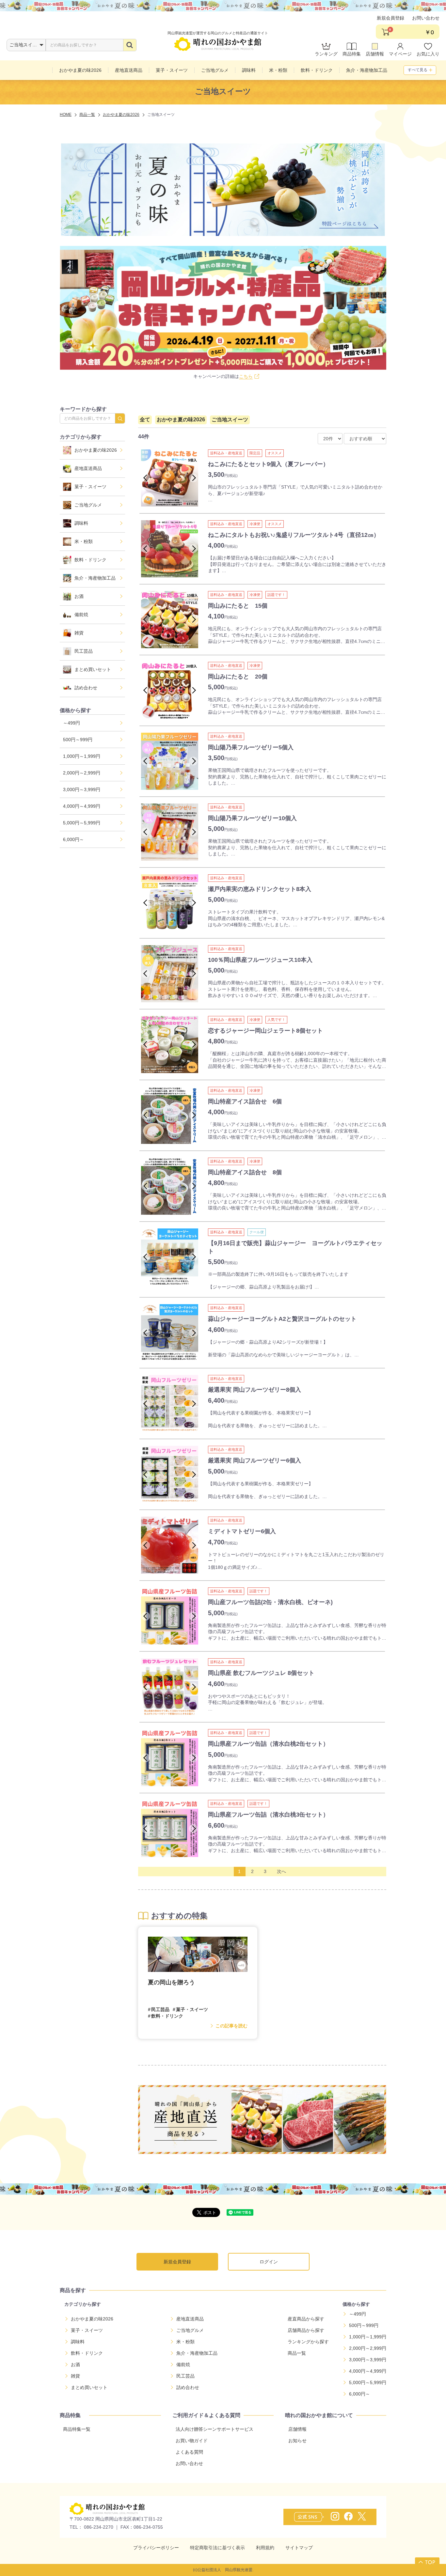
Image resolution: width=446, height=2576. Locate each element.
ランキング (326, 54)
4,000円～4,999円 (82, 806)
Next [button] (193, 478)
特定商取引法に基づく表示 (217, 2548)
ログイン (269, 2262)
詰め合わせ (86, 688)
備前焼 (81, 615)
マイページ (400, 54)
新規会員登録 (390, 18)
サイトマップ (299, 2548)
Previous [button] (147, 478)
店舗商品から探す (306, 2330)
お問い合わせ (426, 18)
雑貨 (79, 633)
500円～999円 (78, 740)
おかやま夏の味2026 (96, 450)
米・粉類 (84, 541)
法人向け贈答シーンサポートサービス (215, 2429)
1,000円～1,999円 (82, 756)
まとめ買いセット (93, 669)
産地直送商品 (88, 468)
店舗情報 (375, 54)
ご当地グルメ (88, 505)
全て (145, 420)
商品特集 (352, 54)
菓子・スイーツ (90, 487)
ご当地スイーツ (230, 420)
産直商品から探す (306, 2319)
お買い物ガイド (192, 2441)
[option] (170, 478)
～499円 (72, 723)
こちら (246, 376)
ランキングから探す (308, 2342)
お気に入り (428, 54)
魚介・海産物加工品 (95, 578)
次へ (281, 1871)
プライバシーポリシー (156, 2548)
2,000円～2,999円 (82, 773)
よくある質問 (189, 2452)
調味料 (81, 523)
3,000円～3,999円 (82, 789)
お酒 (79, 596)
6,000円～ (73, 839)
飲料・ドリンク (90, 560)
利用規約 (265, 2548)
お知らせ (297, 2441)
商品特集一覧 (77, 2429)
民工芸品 (84, 651)
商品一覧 (297, 2353)
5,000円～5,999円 (82, 823)
